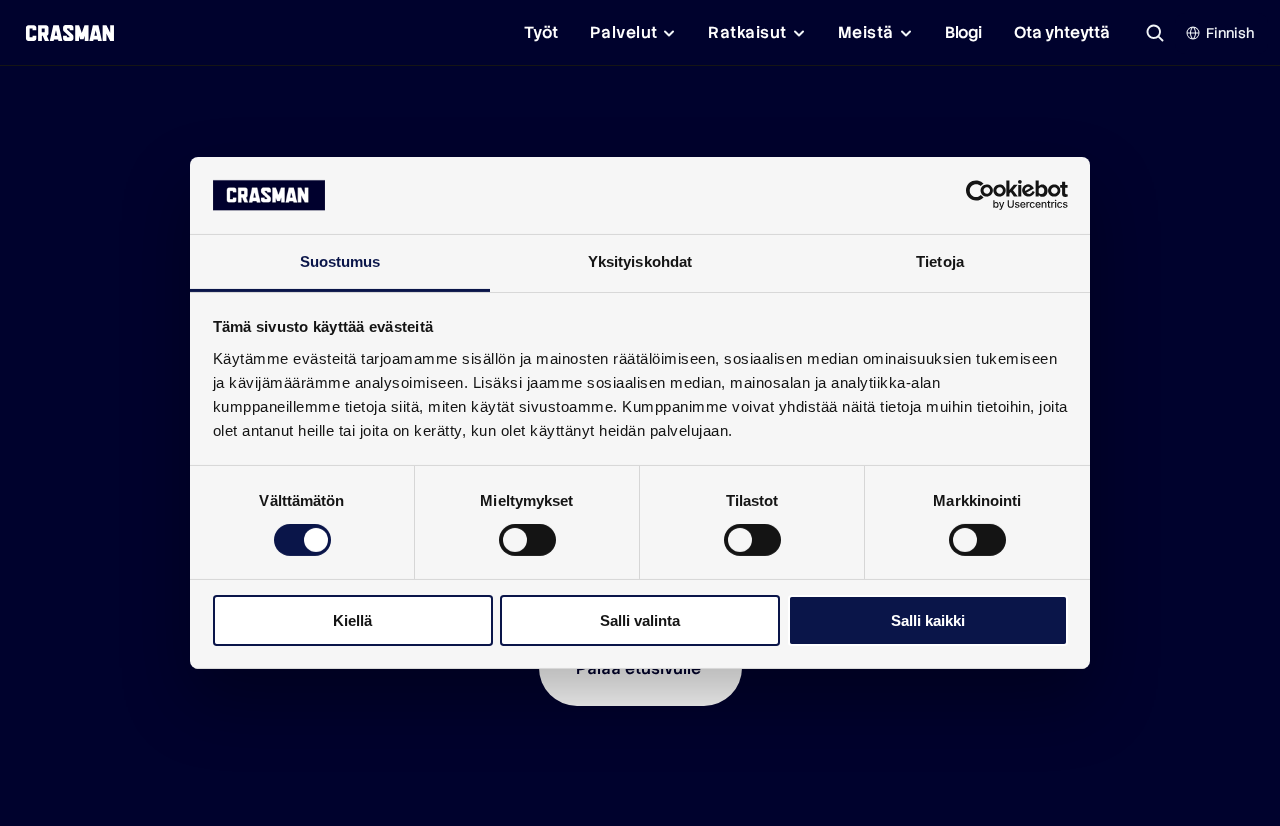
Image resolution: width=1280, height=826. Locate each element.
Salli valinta (640, 620)
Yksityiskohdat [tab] (640, 261)
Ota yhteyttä (1062, 32)
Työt (540, 32)
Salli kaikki (928, 620)
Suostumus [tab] (340, 261)
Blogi (963, 32)
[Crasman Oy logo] (69, 33)
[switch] (527, 540)
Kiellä (352, 620)
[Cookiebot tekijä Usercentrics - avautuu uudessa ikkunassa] (980, 195)
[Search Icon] (1155, 33)
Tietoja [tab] (940, 261)
